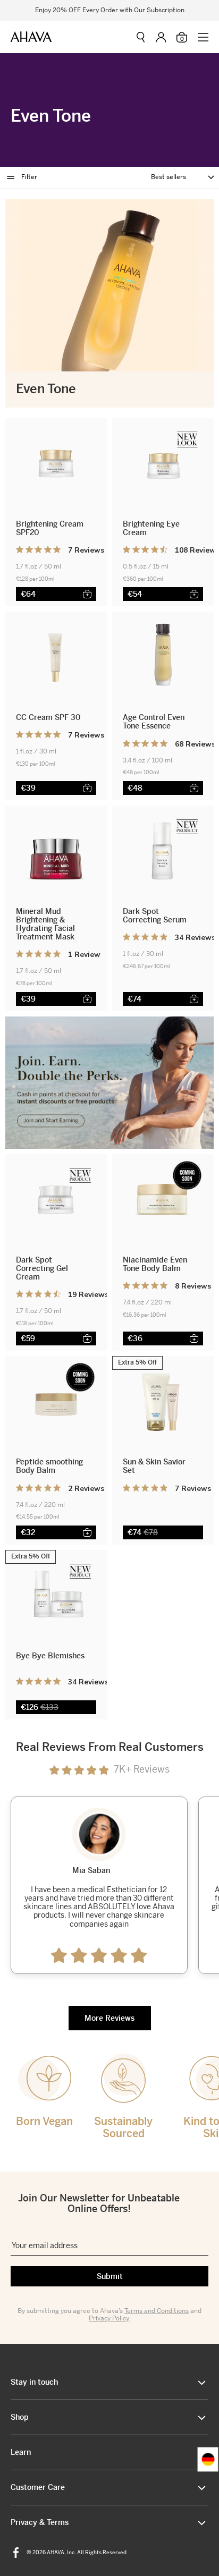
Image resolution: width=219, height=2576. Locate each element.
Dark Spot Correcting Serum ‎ (156, 916)
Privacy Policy (109, 2318)
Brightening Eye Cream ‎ (151, 528)
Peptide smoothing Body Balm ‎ (49, 1466)
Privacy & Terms (40, 2522)
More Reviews (109, 2018)
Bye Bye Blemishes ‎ (50, 1656)
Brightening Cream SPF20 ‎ (50, 528)
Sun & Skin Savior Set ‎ (154, 1466)
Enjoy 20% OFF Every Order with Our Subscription (110, 11)
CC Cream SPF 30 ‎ (49, 717)
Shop (20, 2417)
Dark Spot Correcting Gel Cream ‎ (42, 1268)
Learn (21, 2452)
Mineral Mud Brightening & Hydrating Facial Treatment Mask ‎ (46, 924)
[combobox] (208, 2460)
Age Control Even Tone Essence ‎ (154, 722)
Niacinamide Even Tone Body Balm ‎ (155, 1264)
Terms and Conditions (157, 2311)
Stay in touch (34, 2382)
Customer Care (38, 2487)
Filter (29, 177)
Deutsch (208, 2460)
